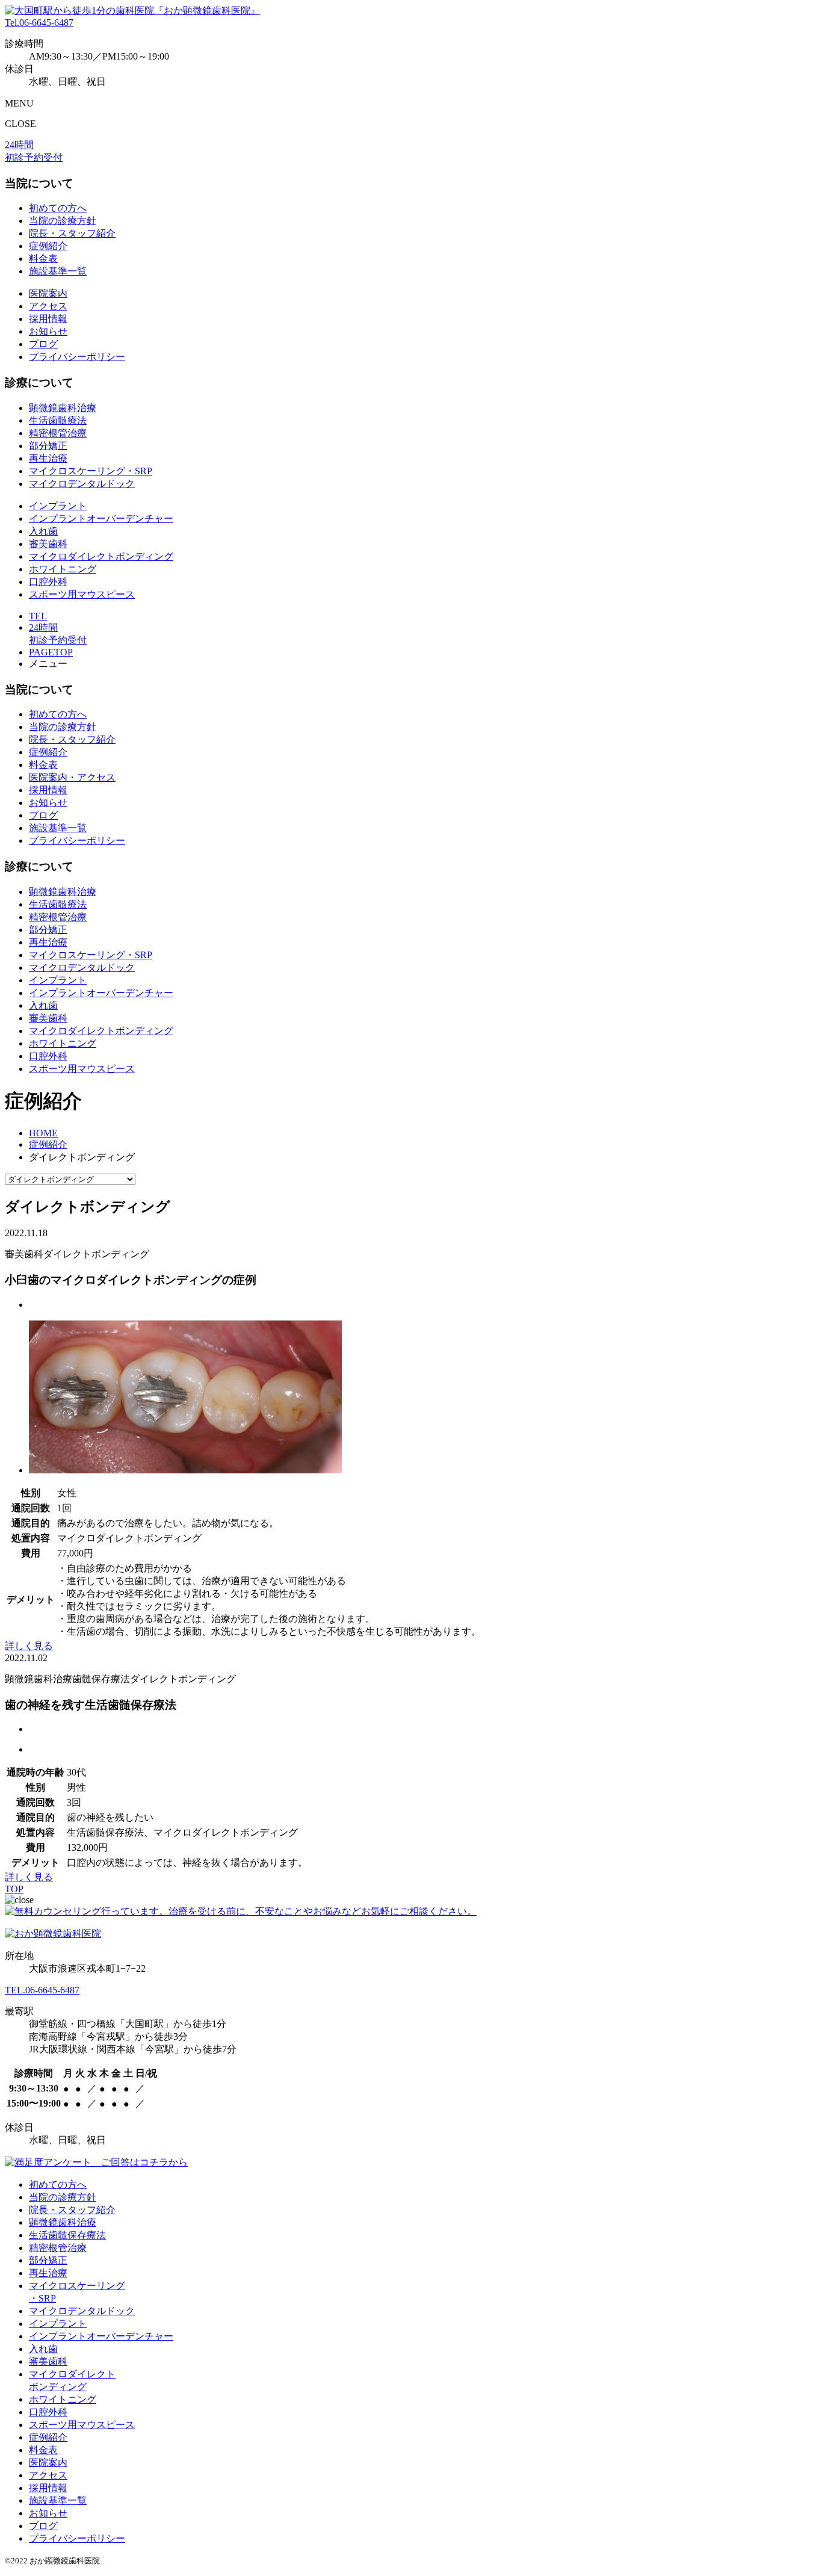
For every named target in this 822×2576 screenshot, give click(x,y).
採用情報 (48, 319)
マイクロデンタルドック (82, 484)
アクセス (48, 306)
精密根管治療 (58, 433)
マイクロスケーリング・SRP (91, 471)
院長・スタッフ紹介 (72, 233)
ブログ (43, 344)
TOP (14, 1889)
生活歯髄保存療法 (67, 2235)
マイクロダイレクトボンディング (101, 556)
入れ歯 (43, 531)
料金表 (43, 259)
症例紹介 (48, 246)
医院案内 (48, 293)
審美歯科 (48, 544)
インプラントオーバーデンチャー (101, 519)
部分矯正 (48, 446)
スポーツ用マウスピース (82, 594)
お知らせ (48, 331)
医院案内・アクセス (72, 777)
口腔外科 (48, 582)
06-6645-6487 (39, 23)
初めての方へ (58, 208)
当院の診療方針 (63, 221)
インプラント (58, 506)
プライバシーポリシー (77, 357)
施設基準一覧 (58, 271)
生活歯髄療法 (58, 420)
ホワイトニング (63, 569)
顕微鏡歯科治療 (63, 408)
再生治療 (48, 458)
